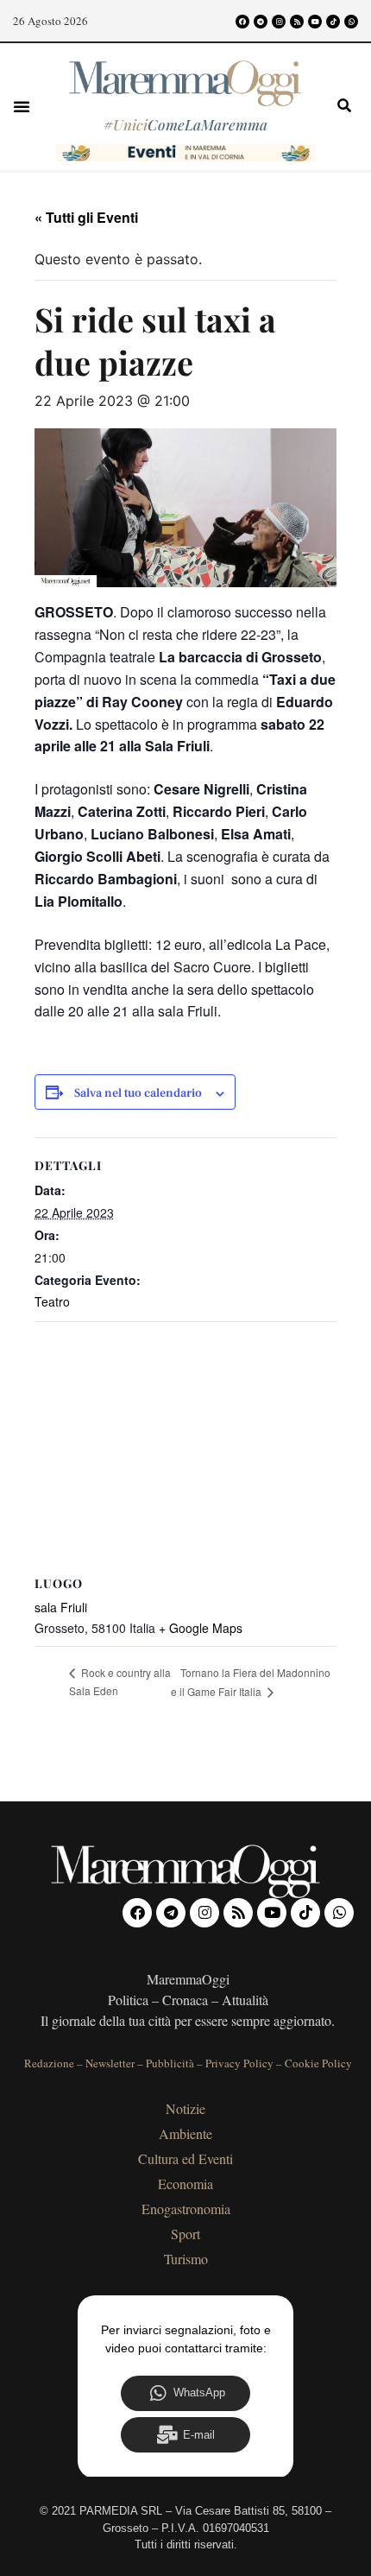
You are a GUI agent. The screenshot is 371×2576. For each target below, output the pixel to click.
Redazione (49, 2063)
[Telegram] (261, 22)
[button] (22, 106)
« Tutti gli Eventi (86, 217)
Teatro (52, 1301)
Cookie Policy (318, 2063)
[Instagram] (279, 22)
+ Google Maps (201, 1628)
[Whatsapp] (351, 22)
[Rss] (297, 22)
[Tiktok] (333, 22)
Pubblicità (170, 2063)
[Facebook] (242, 22)
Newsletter (110, 2063)
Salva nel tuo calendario (138, 1094)
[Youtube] (315, 22)
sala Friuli (61, 1607)
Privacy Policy (239, 2063)
